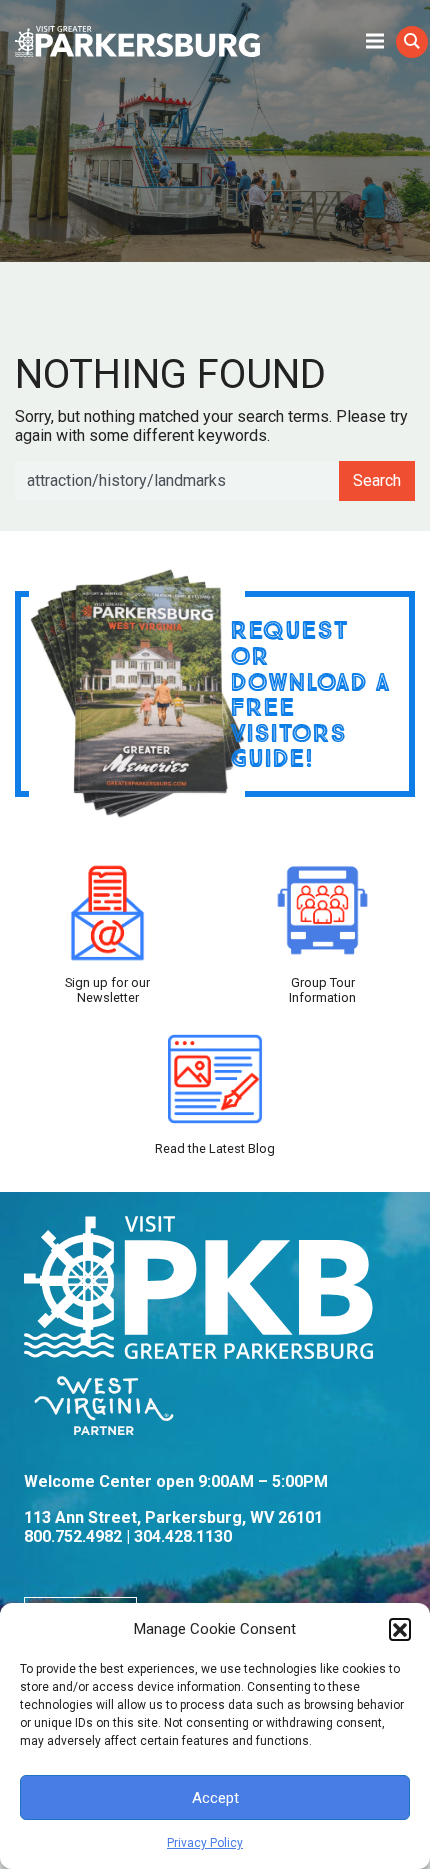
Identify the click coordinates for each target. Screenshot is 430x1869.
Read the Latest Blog (215, 1148)
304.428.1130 (183, 1536)
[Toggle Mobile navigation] (375, 40)
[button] (400, 1629)
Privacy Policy (205, 1843)
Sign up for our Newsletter (107, 990)
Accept (215, 1798)
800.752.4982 (73, 1536)
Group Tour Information (322, 990)
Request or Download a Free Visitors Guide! (310, 693)
